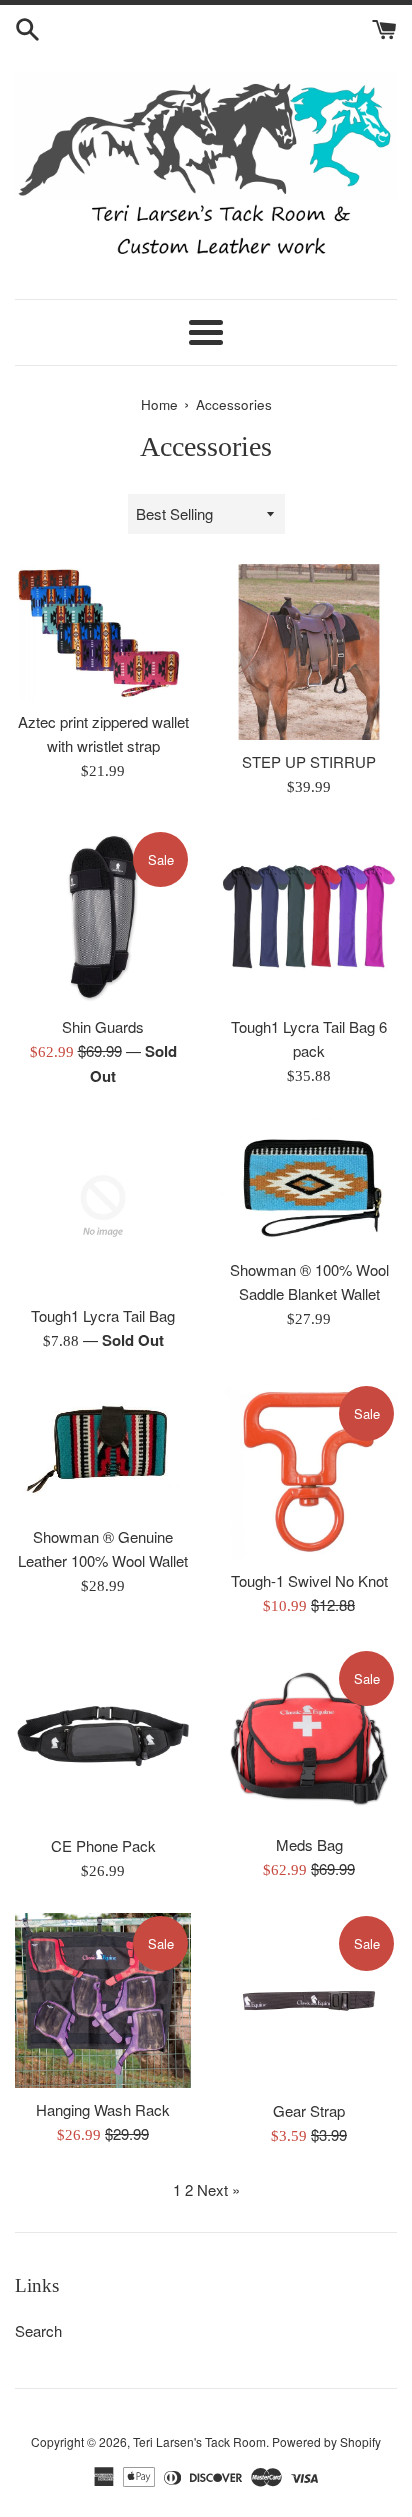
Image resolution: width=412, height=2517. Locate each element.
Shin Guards (103, 1026)
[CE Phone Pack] (103, 1736)
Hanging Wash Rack (103, 2109)
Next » (218, 2189)
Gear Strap (309, 2110)
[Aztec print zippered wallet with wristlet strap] (103, 632)
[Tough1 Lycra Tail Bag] (103, 1206)
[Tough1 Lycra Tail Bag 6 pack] (309, 917)
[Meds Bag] (309, 1735)
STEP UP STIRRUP (309, 761)
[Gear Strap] (309, 2001)
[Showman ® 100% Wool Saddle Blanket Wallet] (309, 1183)
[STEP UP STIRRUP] (309, 652)
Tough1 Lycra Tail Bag (103, 1315)
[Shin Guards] (103, 917)
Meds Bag (309, 1844)
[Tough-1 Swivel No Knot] (309, 1471)
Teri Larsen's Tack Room (199, 2441)
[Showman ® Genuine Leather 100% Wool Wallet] (103, 1449)
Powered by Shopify (326, 2441)
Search (38, 2330)
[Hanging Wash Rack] (103, 2000)
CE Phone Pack (103, 1845)
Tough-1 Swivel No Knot (309, 1580)
